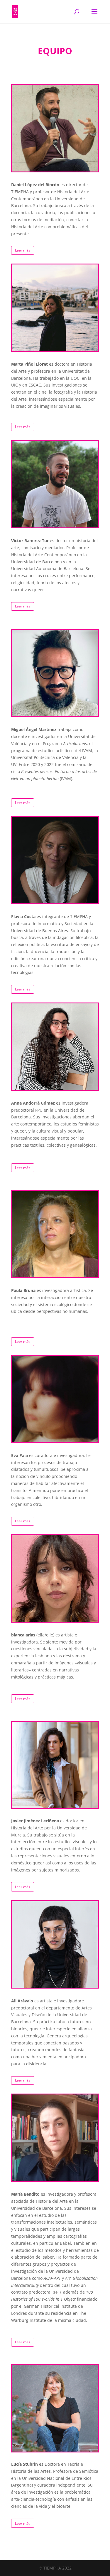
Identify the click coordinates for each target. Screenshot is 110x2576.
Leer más (23, 250)
